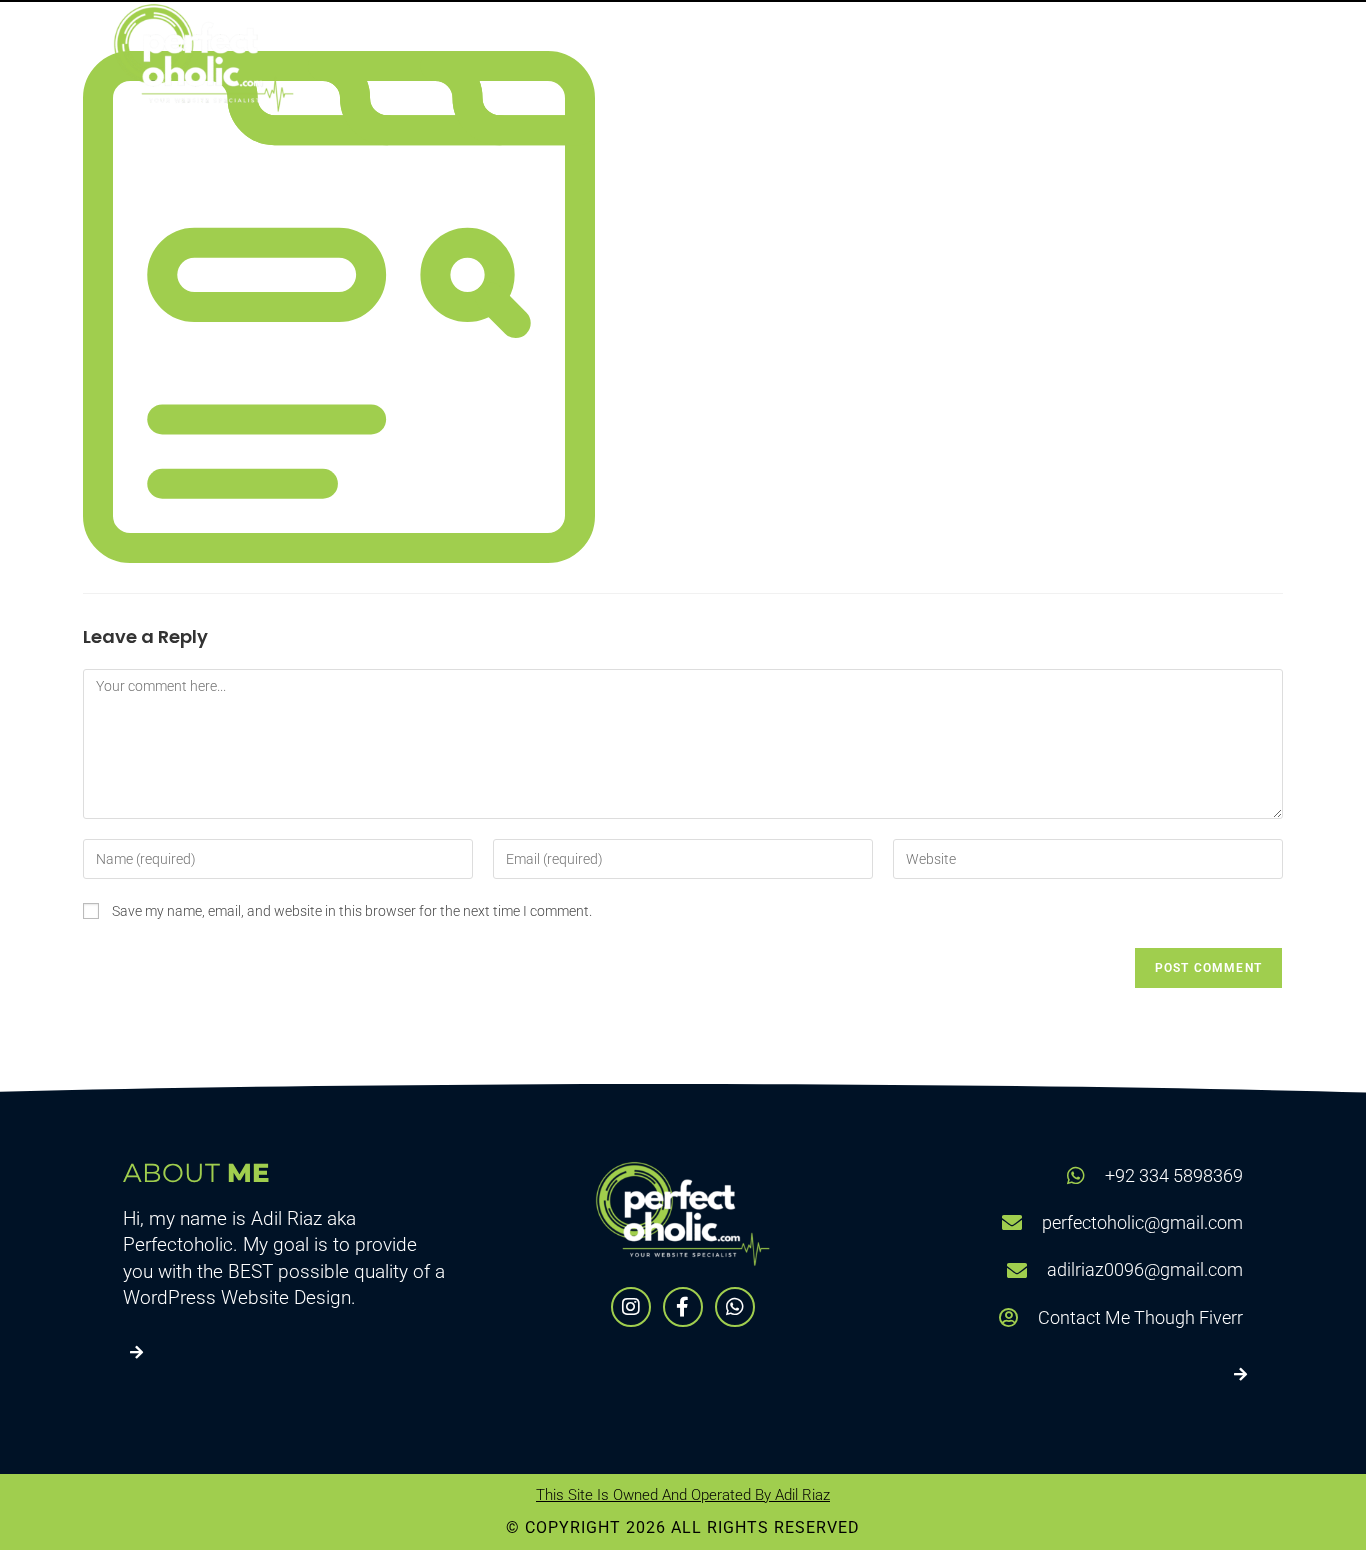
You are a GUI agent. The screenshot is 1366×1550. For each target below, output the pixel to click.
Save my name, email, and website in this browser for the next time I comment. (352, 911)
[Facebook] (683, 1307)
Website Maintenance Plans (983, 57)
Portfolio (769, 57)
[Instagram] (631, 1307)
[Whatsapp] (735, 1307)
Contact (1188, 57)
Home (647, 57)
